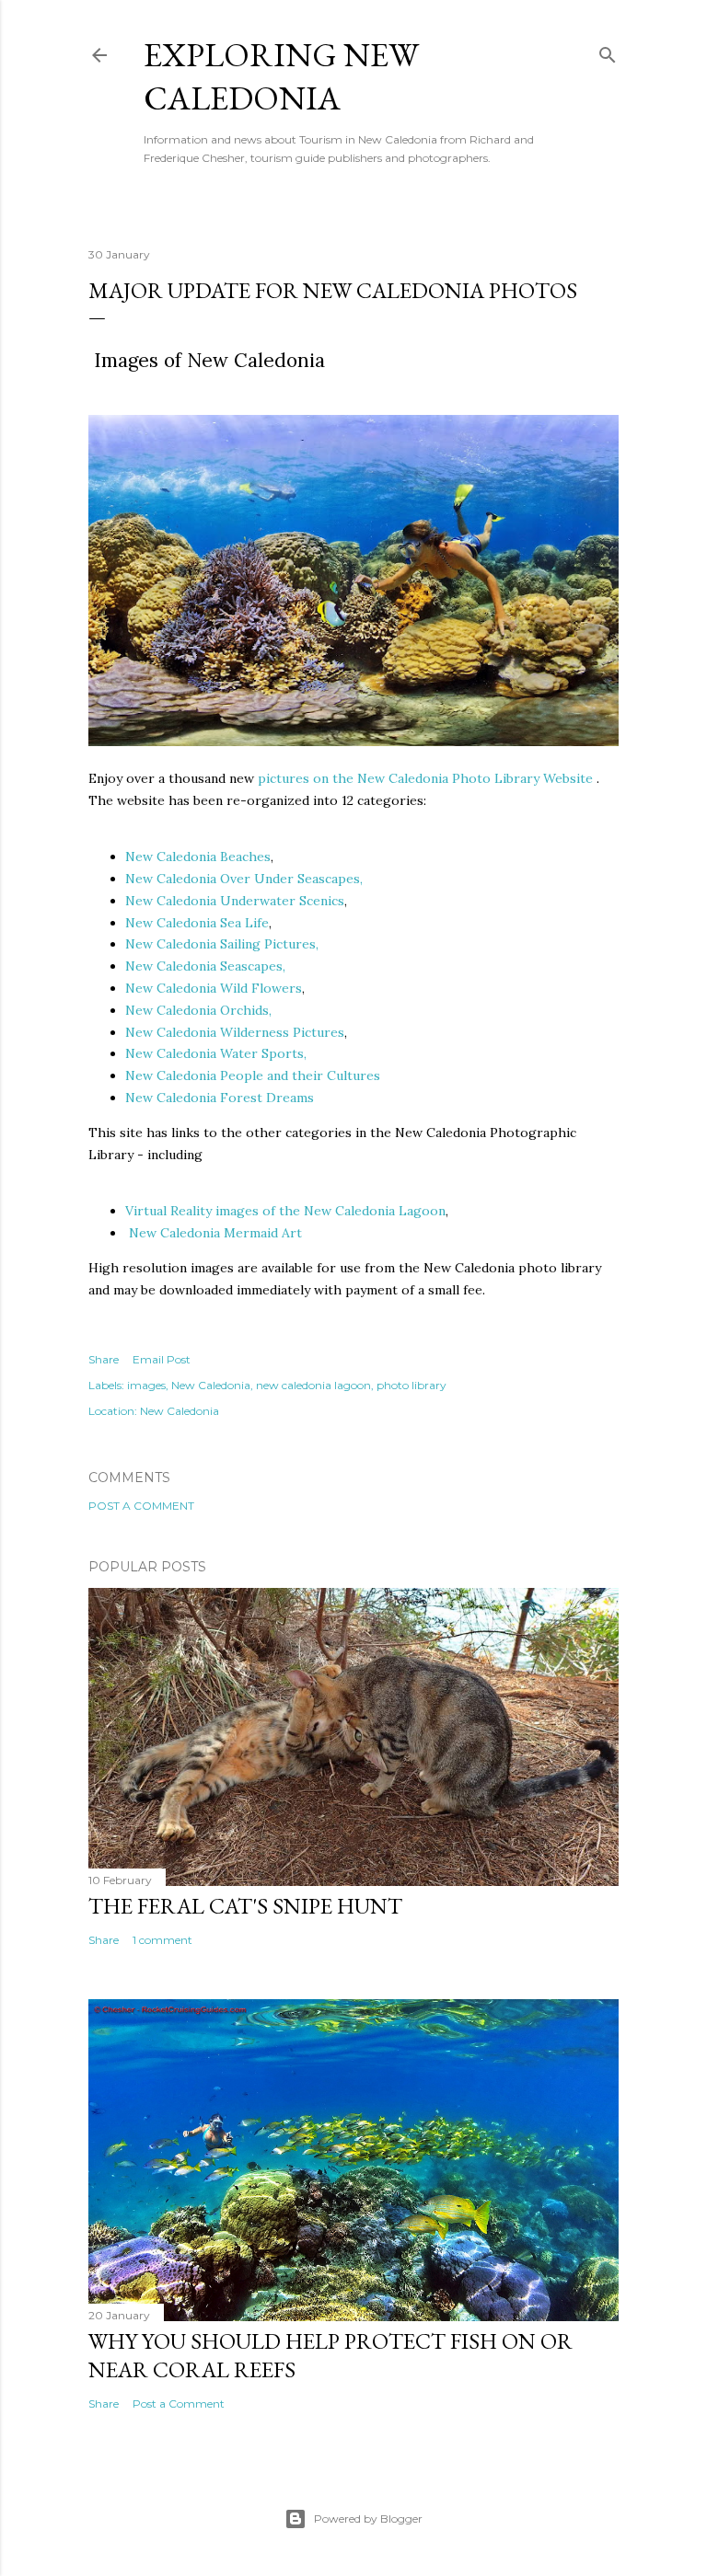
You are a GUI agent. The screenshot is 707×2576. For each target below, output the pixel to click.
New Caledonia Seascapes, (205, 966)
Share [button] (104, 1359)
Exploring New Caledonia (281, 76)
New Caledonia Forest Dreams (220, 1098)
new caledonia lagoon (313, 1385)
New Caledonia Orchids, (198, 1010)
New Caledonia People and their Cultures (253, 1075)
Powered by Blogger (368, 2518)
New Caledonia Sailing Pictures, (222, 944)
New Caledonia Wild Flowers (214, 988)
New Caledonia (211, 1385)
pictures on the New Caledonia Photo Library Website (425, 778)
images (146, 1385)
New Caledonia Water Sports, (216, 1053)
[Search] (608, 51)
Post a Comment (141, 1506)
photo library (411, 1385)
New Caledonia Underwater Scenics (235, 901)
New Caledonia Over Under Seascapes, (244, 879)
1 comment (162, 1940)
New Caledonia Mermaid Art (215, 1233)
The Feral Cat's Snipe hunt (245, 1906)
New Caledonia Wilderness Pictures (235, 1032)
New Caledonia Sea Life (197, 923)
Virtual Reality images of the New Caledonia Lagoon (285, 1211)
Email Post (162, 1359)
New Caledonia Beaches (198, 857)
